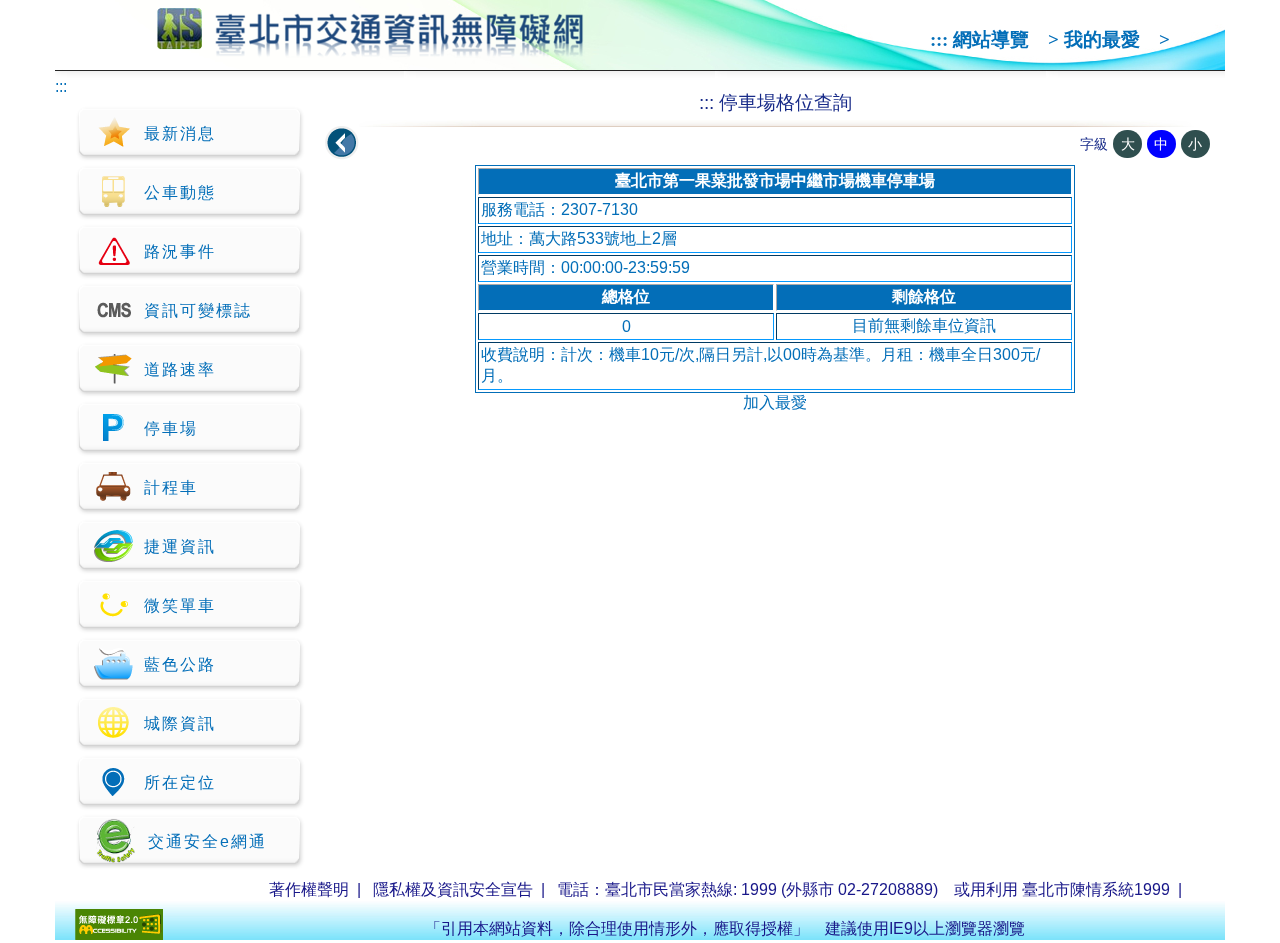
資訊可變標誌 (198, 310)
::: (939, 39)
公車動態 (180, 192)
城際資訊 (180, 723)
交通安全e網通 (207, 841)
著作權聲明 (309, 889)
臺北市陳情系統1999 (1096, 889)
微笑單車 (180, 605)
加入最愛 (775, 402)
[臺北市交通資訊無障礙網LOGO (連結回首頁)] (370, 48)
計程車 (171, 487)
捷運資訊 (180, 546)
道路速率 (180, 369)
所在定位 (180, 782)
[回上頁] (342, 143)
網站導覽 (991, 39)
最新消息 (180, 133)
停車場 (171, 428)
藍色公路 (180, 664)
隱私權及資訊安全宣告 (453, 889)
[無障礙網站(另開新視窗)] (119, 934)
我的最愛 (1102, 39)
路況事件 (180, 251)
